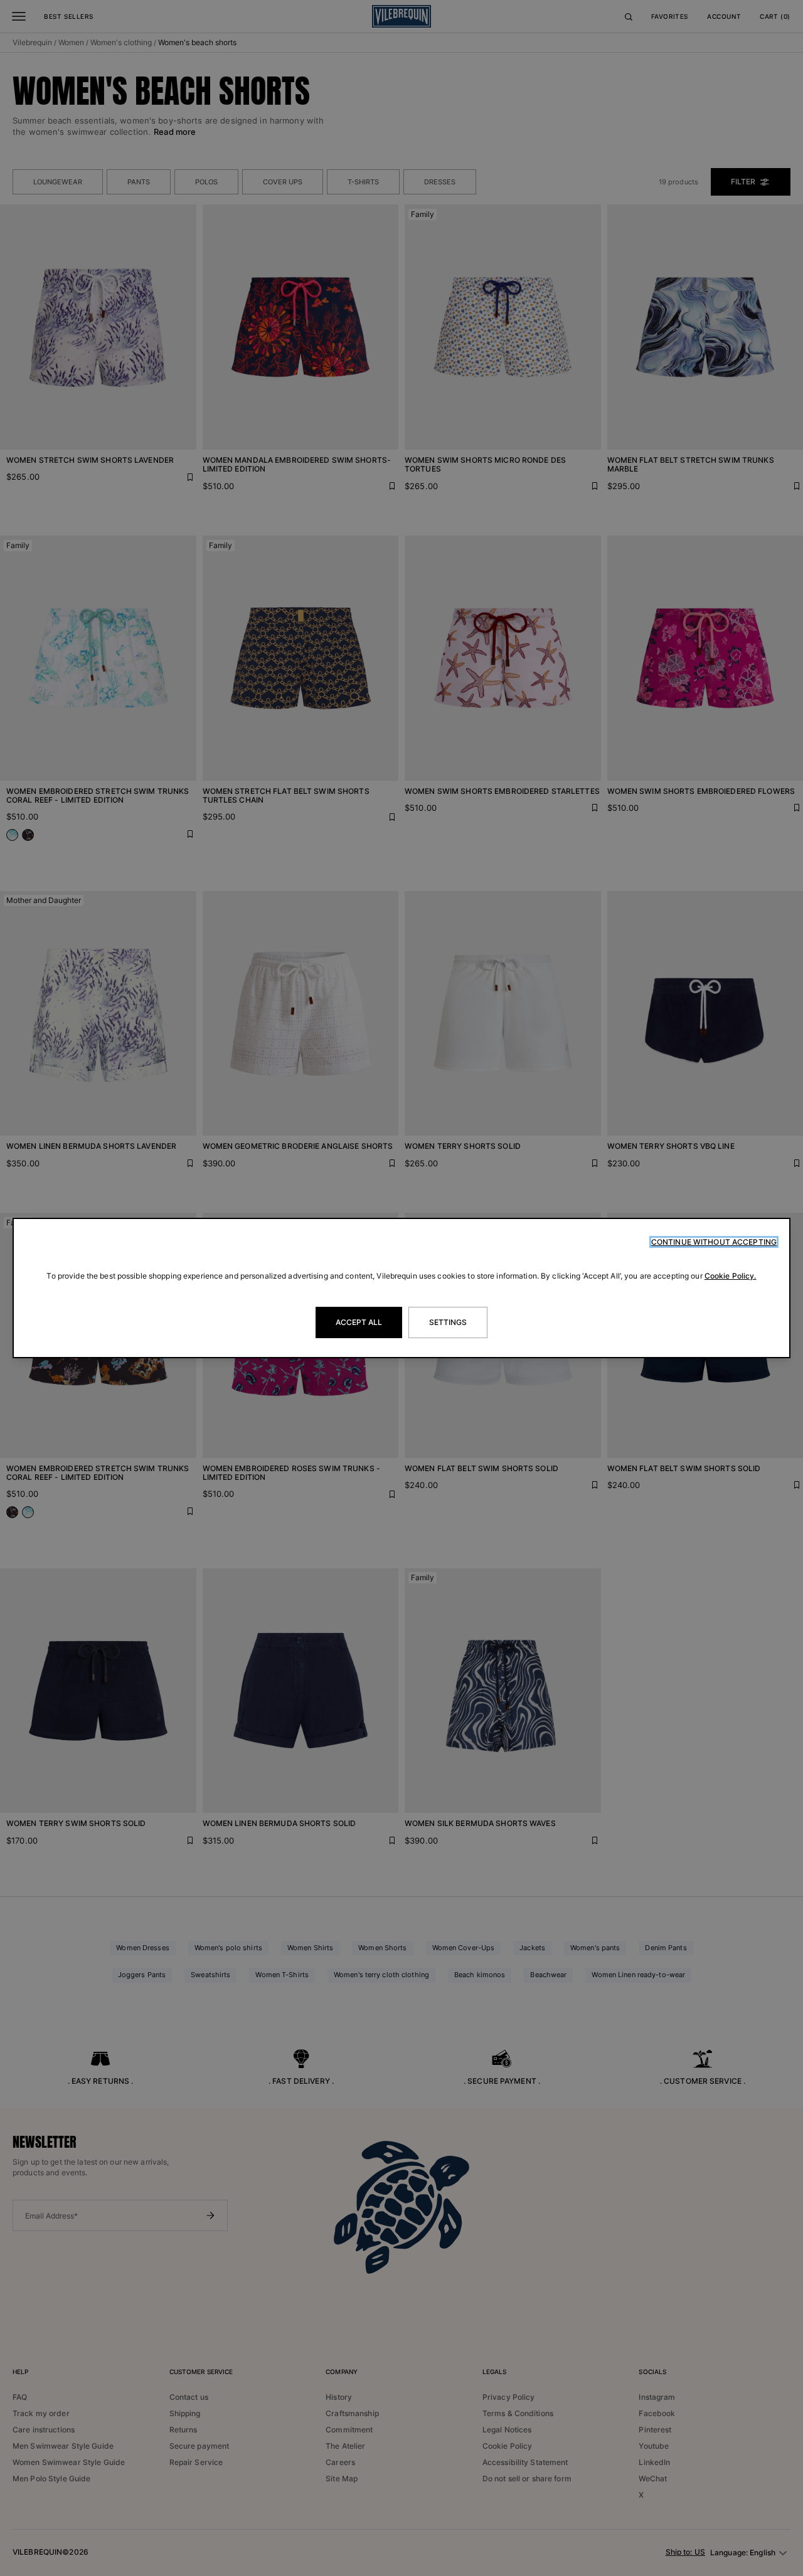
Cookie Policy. (731, 1276)
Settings (448, 1322)
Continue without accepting (714, 1242)
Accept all (359, 1322)
